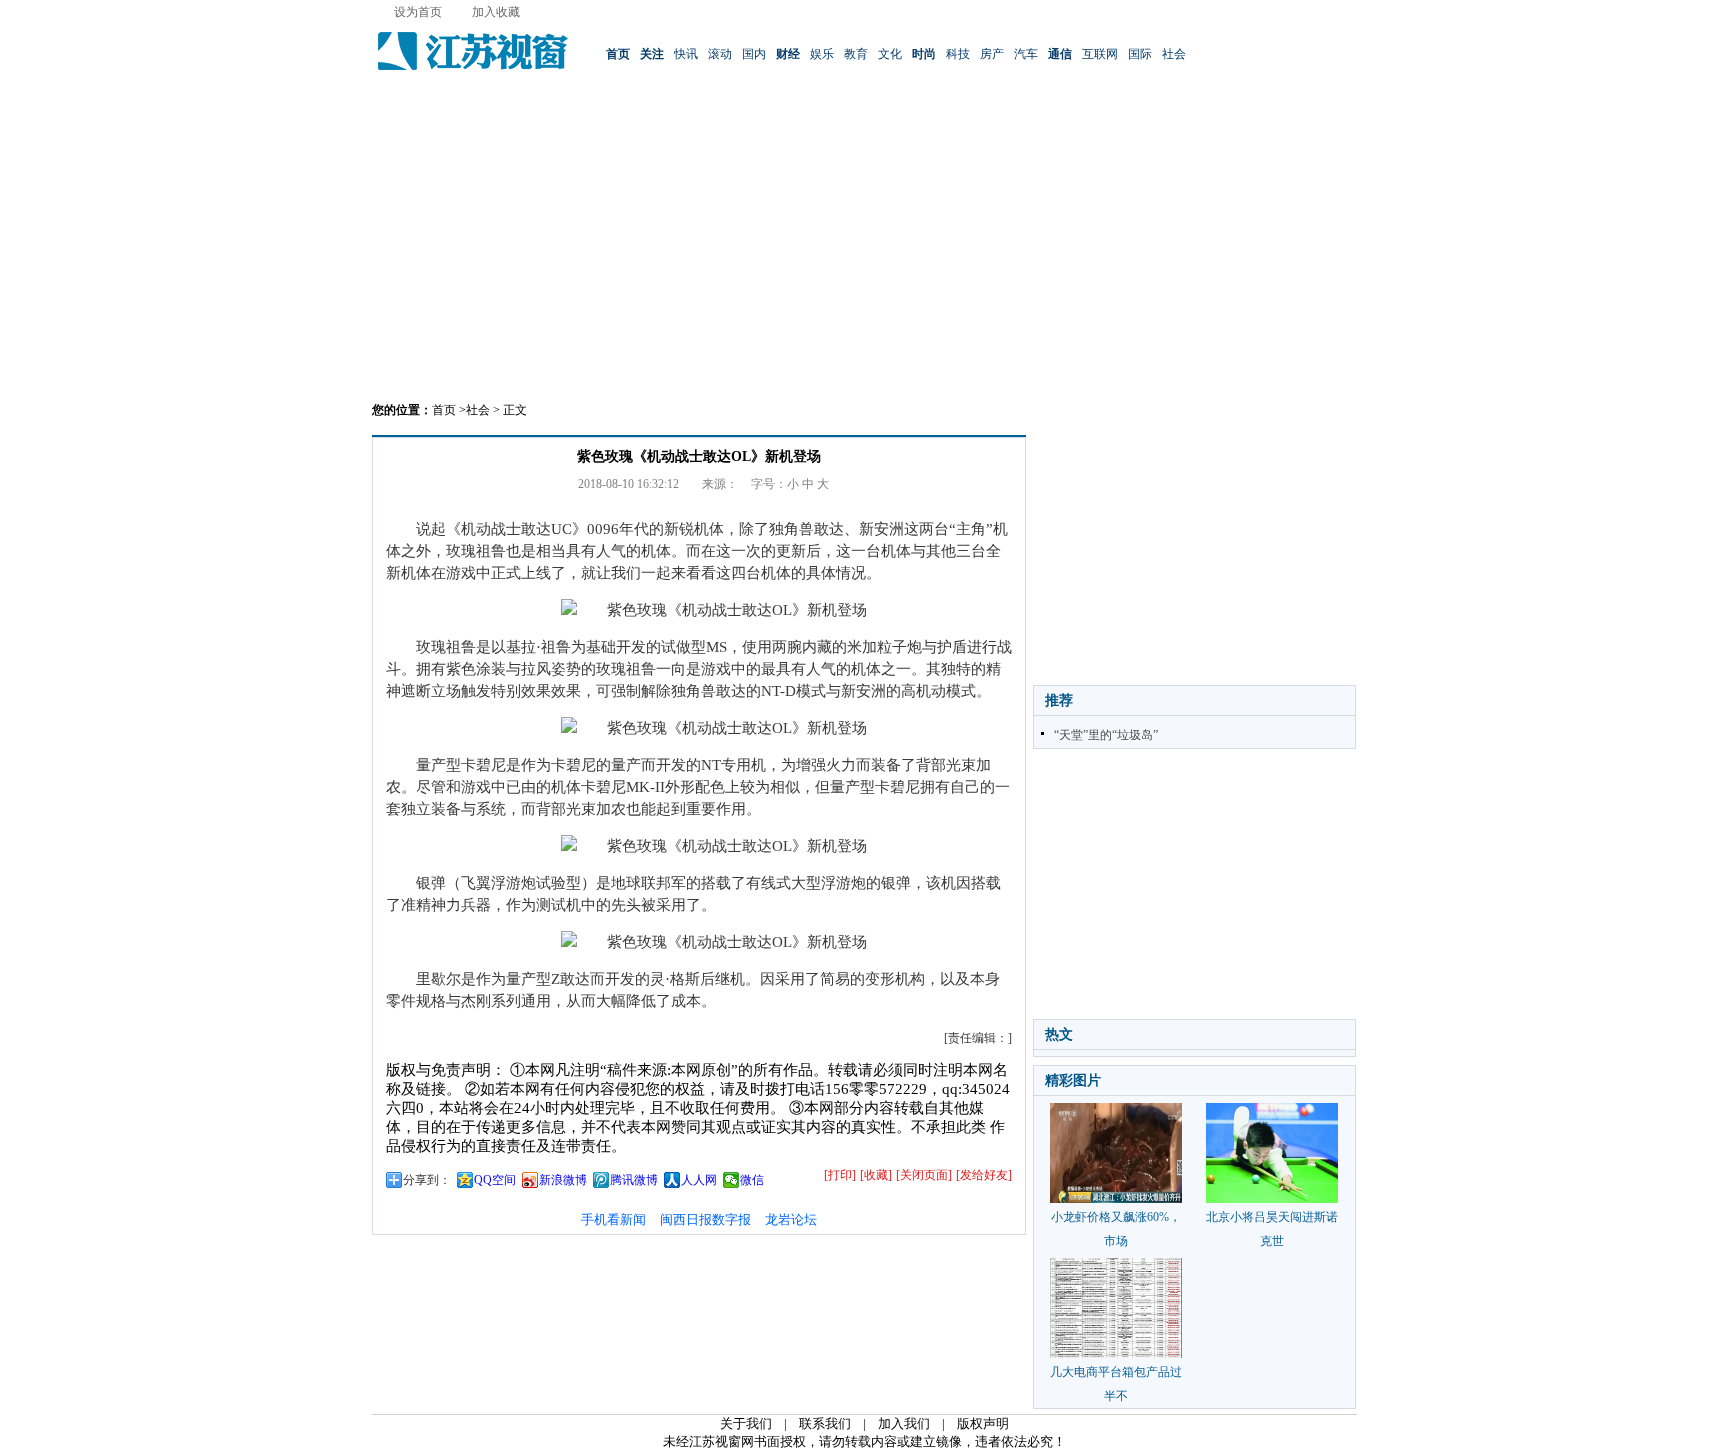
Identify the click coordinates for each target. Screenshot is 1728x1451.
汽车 (1026, 54)
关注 (652, 54)
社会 (1174, 54)
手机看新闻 (613, 1219)
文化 (890, 54)
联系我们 (825, 1423)
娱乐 (822, 54)
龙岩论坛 (791, 1219)
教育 (856, 54)
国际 (1140, 54)
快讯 (686, 54)
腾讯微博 (634, 1180)
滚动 (720, 54)
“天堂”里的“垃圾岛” (1106, 735)
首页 (618, 54)
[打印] (840, 1175)
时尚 (924, 54)
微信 (752, 1180)
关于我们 (746, 1423)
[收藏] (876, 1175)
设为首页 (418, 12)
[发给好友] (984, 1175)
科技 (958, 54)
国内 (754, 54)
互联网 (1100, 54)
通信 (1060, 54)
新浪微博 (563, 1180)
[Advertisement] (864, 245)
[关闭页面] (924, 1175)
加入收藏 (496, 12)
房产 (992, 54)
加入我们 (904, 1423)
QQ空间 (495, 1180)
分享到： (427, 1180)
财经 (788, 54)
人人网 (699, 1180)
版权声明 (983, 1423)
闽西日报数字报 (705, 1219)
